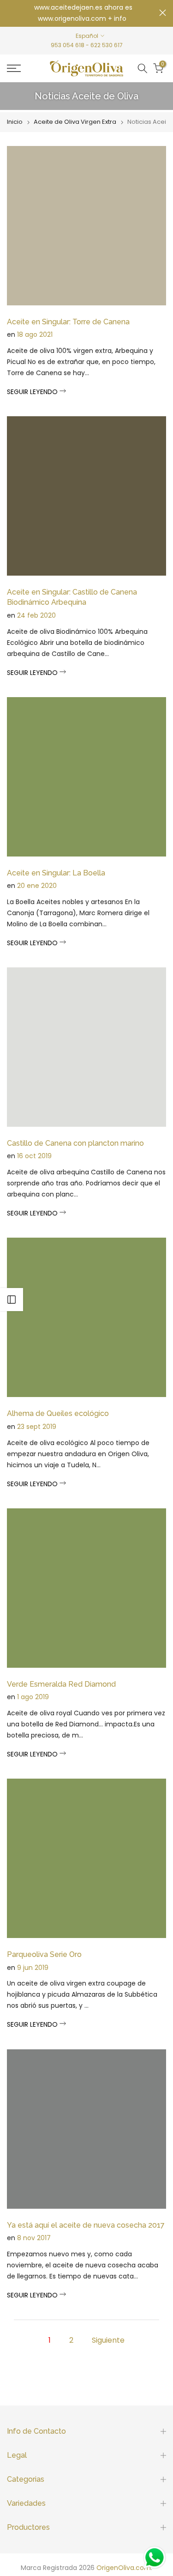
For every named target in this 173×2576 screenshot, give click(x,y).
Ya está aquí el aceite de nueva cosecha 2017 (86, 2225)
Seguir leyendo (33, 392)
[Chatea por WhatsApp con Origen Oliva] (155, 2558)
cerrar (163, 13)
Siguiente (108, 2340)
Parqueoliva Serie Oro (44, 1954)
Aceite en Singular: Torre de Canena (68, 322)
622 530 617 (107, 45)
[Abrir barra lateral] (12, 1300)
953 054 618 (68, 45)
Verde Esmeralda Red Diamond (61, 1684)
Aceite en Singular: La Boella (56, 873)
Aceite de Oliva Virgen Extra (75, 122)
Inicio (15, 122)
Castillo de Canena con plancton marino (75, 1143)
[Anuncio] (83, 13)
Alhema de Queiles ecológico (58, 1413)
